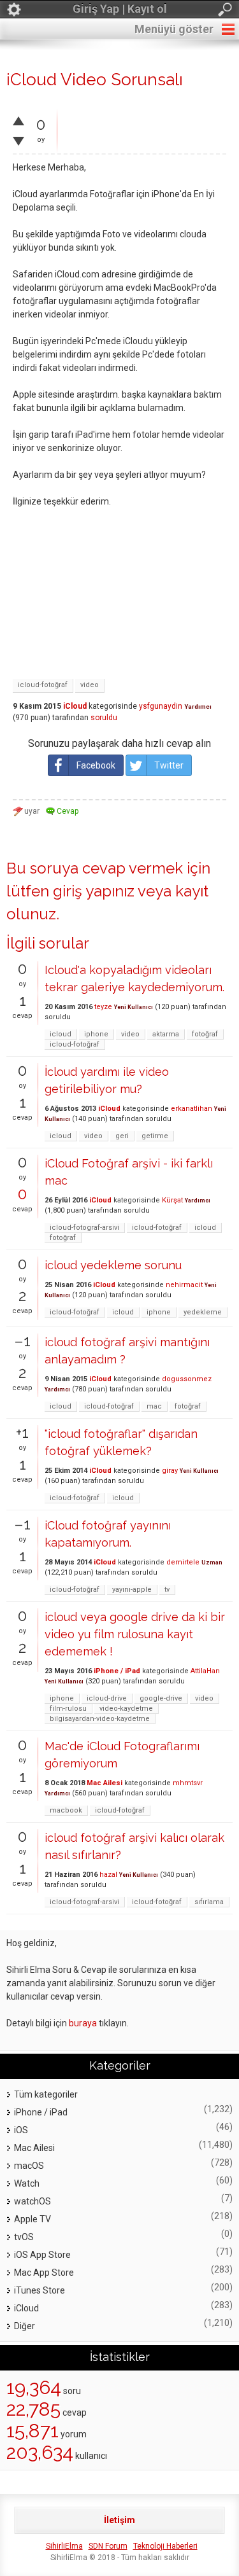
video (90, 685)
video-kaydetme (126, 1709)
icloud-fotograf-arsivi (84, 1228)
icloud (61, 1034)
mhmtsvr (188, 1783)
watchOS (33, 2201)
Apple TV (33, 2219)
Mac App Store (44, 2273)
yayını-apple (132, 1590)
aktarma (166, 1034)
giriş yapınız (94, 891)
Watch (27, 2183)
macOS (29, 2166)
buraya (83, 2023)
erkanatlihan (192, 1109)
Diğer (25, 2326)
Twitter (169, 765)
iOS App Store (42, 2255)
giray (170, 1471)
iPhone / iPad (117, 1671)
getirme (155, 1136)
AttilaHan (205, 1671)
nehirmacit (184, 1285)
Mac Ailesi (105, 1783)
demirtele (183, 1562)
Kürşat (172, 1200)
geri (122, 1136)
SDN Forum (108, 2546)
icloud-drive (107, 1698)
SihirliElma (64, 2546)
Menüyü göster (174, 29)
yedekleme (203, 1312)
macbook (66, 1810)
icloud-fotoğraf (43, 685)
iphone (96, 1034)
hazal (108, 1875)
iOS (21, 2130)
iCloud (75, 706)
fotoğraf (205, 1034)
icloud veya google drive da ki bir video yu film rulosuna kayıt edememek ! (135, 1634)
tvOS (24, 2237)
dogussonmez (187, 1379)
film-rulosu (68, 1709)
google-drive (161, 1698)
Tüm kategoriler (46, 2094)
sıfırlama (209, 1902)
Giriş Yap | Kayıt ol (120, 9)
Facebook (96, 765)
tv (167, 1590)
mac (154, 1406)
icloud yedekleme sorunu (113, 1265)
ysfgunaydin (161, 706)
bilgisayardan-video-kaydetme (100, 1719)
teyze (103, 1007)
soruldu (104, 718)
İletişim (119, 2520)
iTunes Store (40, 2290)
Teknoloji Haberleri (165, 2546)
